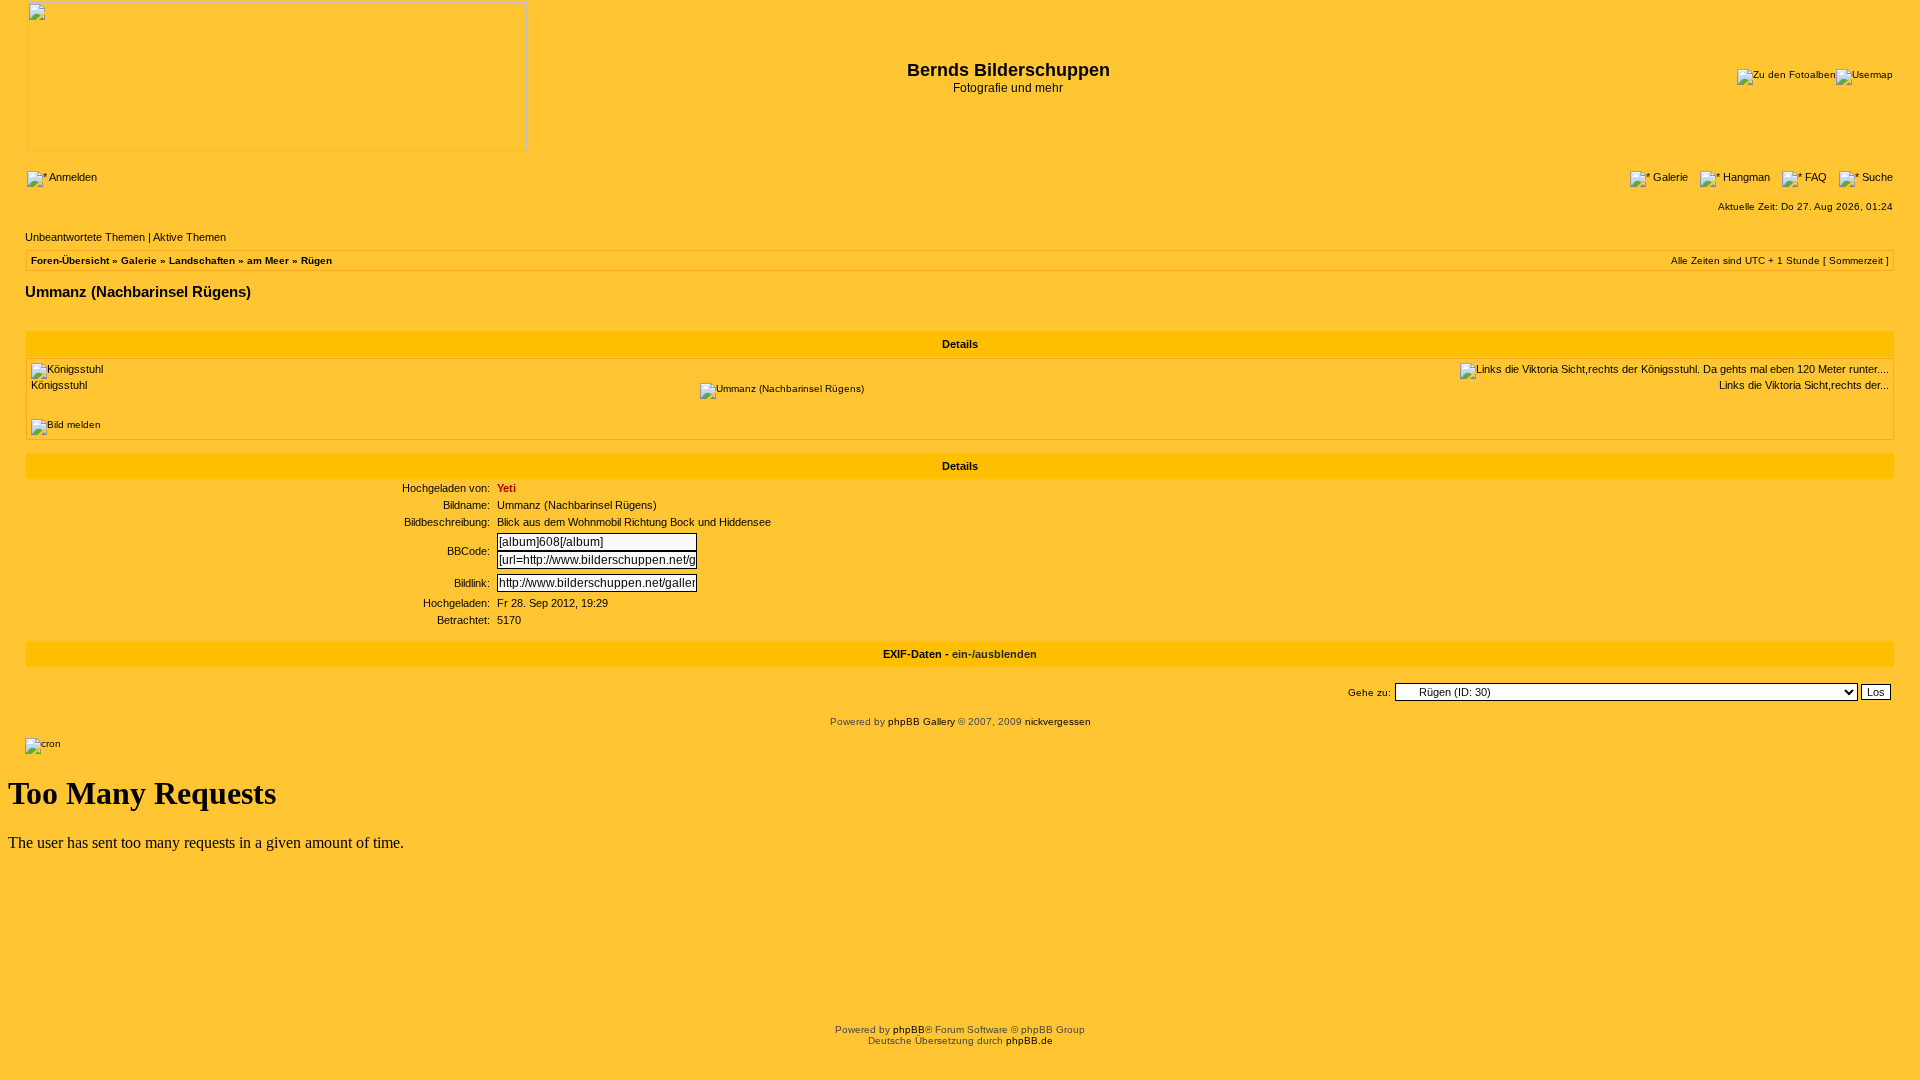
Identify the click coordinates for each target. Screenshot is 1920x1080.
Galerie (1669, 177)
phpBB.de (1029, 1040)
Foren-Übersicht (70, 260)
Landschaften (202, 260)
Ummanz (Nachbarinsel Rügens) (138, 291)
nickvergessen (1058, 721)
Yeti (506, 488)
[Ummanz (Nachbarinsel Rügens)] (782, 388)
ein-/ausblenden (994, 654)
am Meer (268, 260)
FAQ (1814, 177)
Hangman (1745, 177)
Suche (1876, 177)
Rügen (316, 260)
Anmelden (72, 177)
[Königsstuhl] (67, 369)
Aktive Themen (189, 237)
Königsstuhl (59, 385)
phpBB (909, 1029)
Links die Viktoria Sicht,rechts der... (1804, 385)
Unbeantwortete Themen (85, 237)
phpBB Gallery (921, 721)
